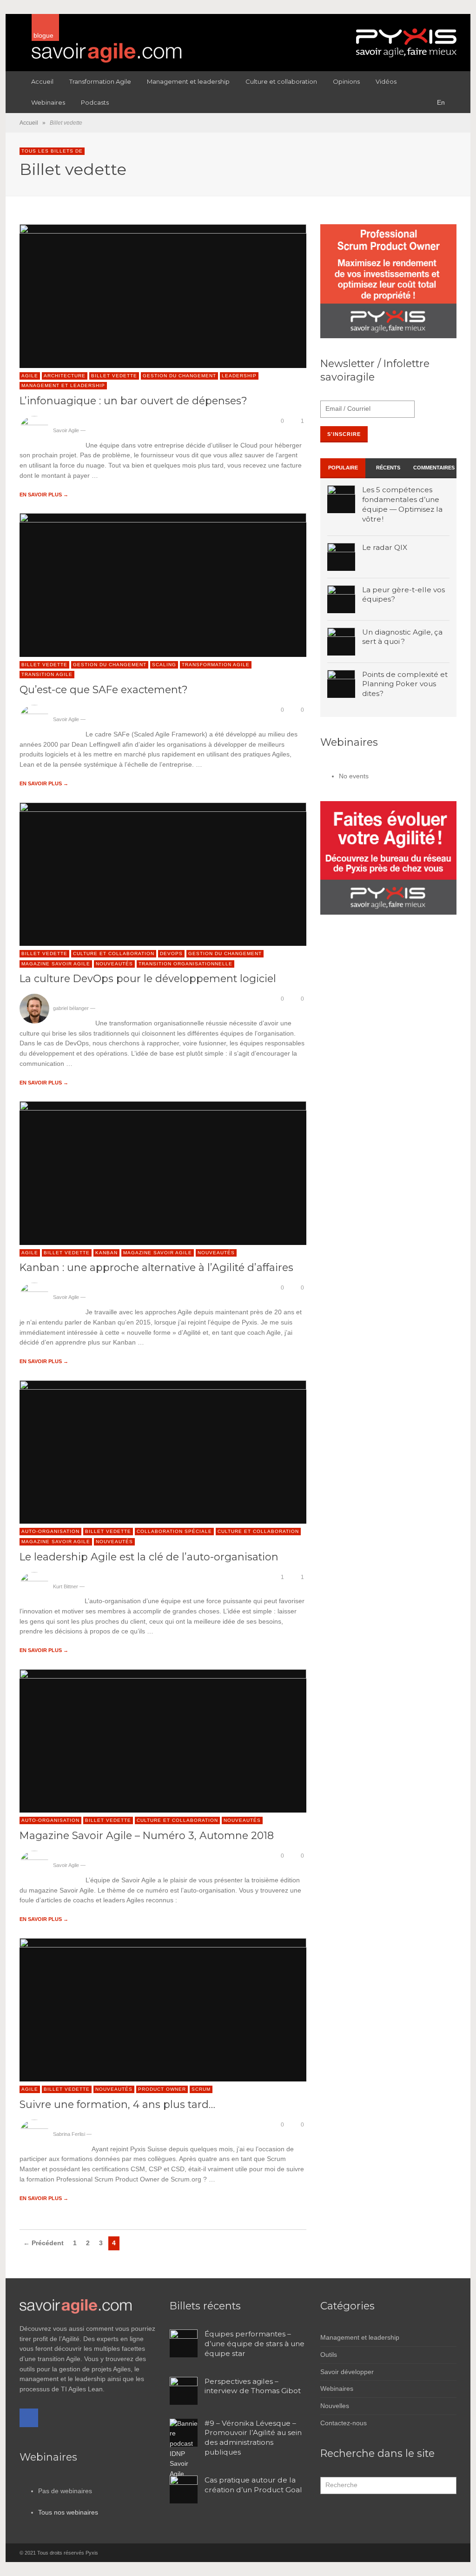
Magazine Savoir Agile (56, 964)
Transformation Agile (216, 665)
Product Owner (162, 2089)
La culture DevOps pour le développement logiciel (148, 978)
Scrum (201, 2089)
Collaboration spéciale (174, 1531)
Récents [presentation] (388, 468)
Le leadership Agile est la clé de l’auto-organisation (149, 1557)
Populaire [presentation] (343, 468)
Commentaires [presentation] (434, 468)
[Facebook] (29, 2418)
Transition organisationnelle (185, 964)
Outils (329, 2355)
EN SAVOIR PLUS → (44, 495)
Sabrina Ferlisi (69, 2134)
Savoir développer (347, 2372)
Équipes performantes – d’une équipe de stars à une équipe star (255, 2344)
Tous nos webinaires (68, 2512)
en (441, 102)
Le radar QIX (385, 547)
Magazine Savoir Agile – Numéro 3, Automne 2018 (147, 1835)
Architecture (65, 376)
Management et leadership (63, 385)
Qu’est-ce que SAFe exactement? (104, 689)
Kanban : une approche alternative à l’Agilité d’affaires (156, 1267)
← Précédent (43, 2243)
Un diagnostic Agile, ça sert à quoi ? (402, 637)
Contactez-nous (344, 2423)
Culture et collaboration (114, 953)
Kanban (106, 1253)
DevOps (171, 953)
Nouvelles (335, 2406)
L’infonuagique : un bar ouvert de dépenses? (133, 401)
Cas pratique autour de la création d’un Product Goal (253, 2485)
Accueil (29, 123)
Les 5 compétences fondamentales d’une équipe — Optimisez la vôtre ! (402, 504)
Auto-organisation (50, 1531)
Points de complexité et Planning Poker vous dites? (405, 684)
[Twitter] (450, 2553)
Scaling (164, 665)
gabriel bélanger (71, 1008)
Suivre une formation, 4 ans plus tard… (117, 2104)
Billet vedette (114, 376)
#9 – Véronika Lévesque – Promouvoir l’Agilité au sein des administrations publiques (253, 2438)
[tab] (343, 468)
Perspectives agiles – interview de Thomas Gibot (253, 2386)
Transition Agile (47, 674)
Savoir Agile (66, 430)
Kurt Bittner (66, 1586)
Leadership (239, 376)
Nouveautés (114, 964)
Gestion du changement (179, 376)
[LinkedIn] (433, 2553)
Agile (30, 376)
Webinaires (337, 2389)
